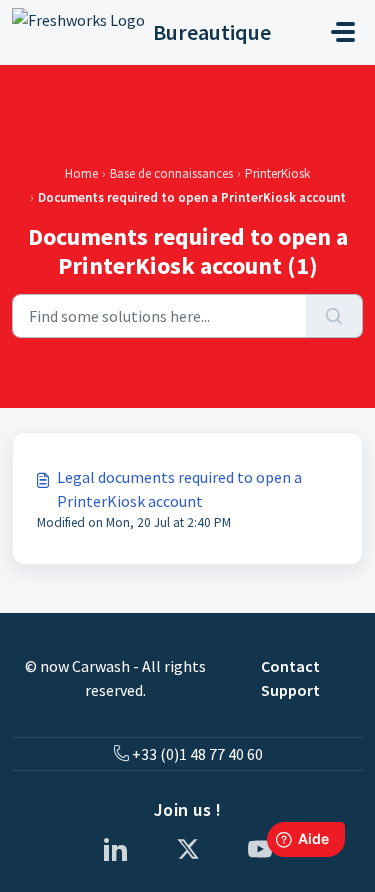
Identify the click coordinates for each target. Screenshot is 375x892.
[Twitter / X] (188, 849)
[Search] (334, 316)
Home (81, 173)
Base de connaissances (171, 173)
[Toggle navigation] (343, 32)
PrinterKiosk (277, 173)
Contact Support (290, 678)
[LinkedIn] (116, 849)
